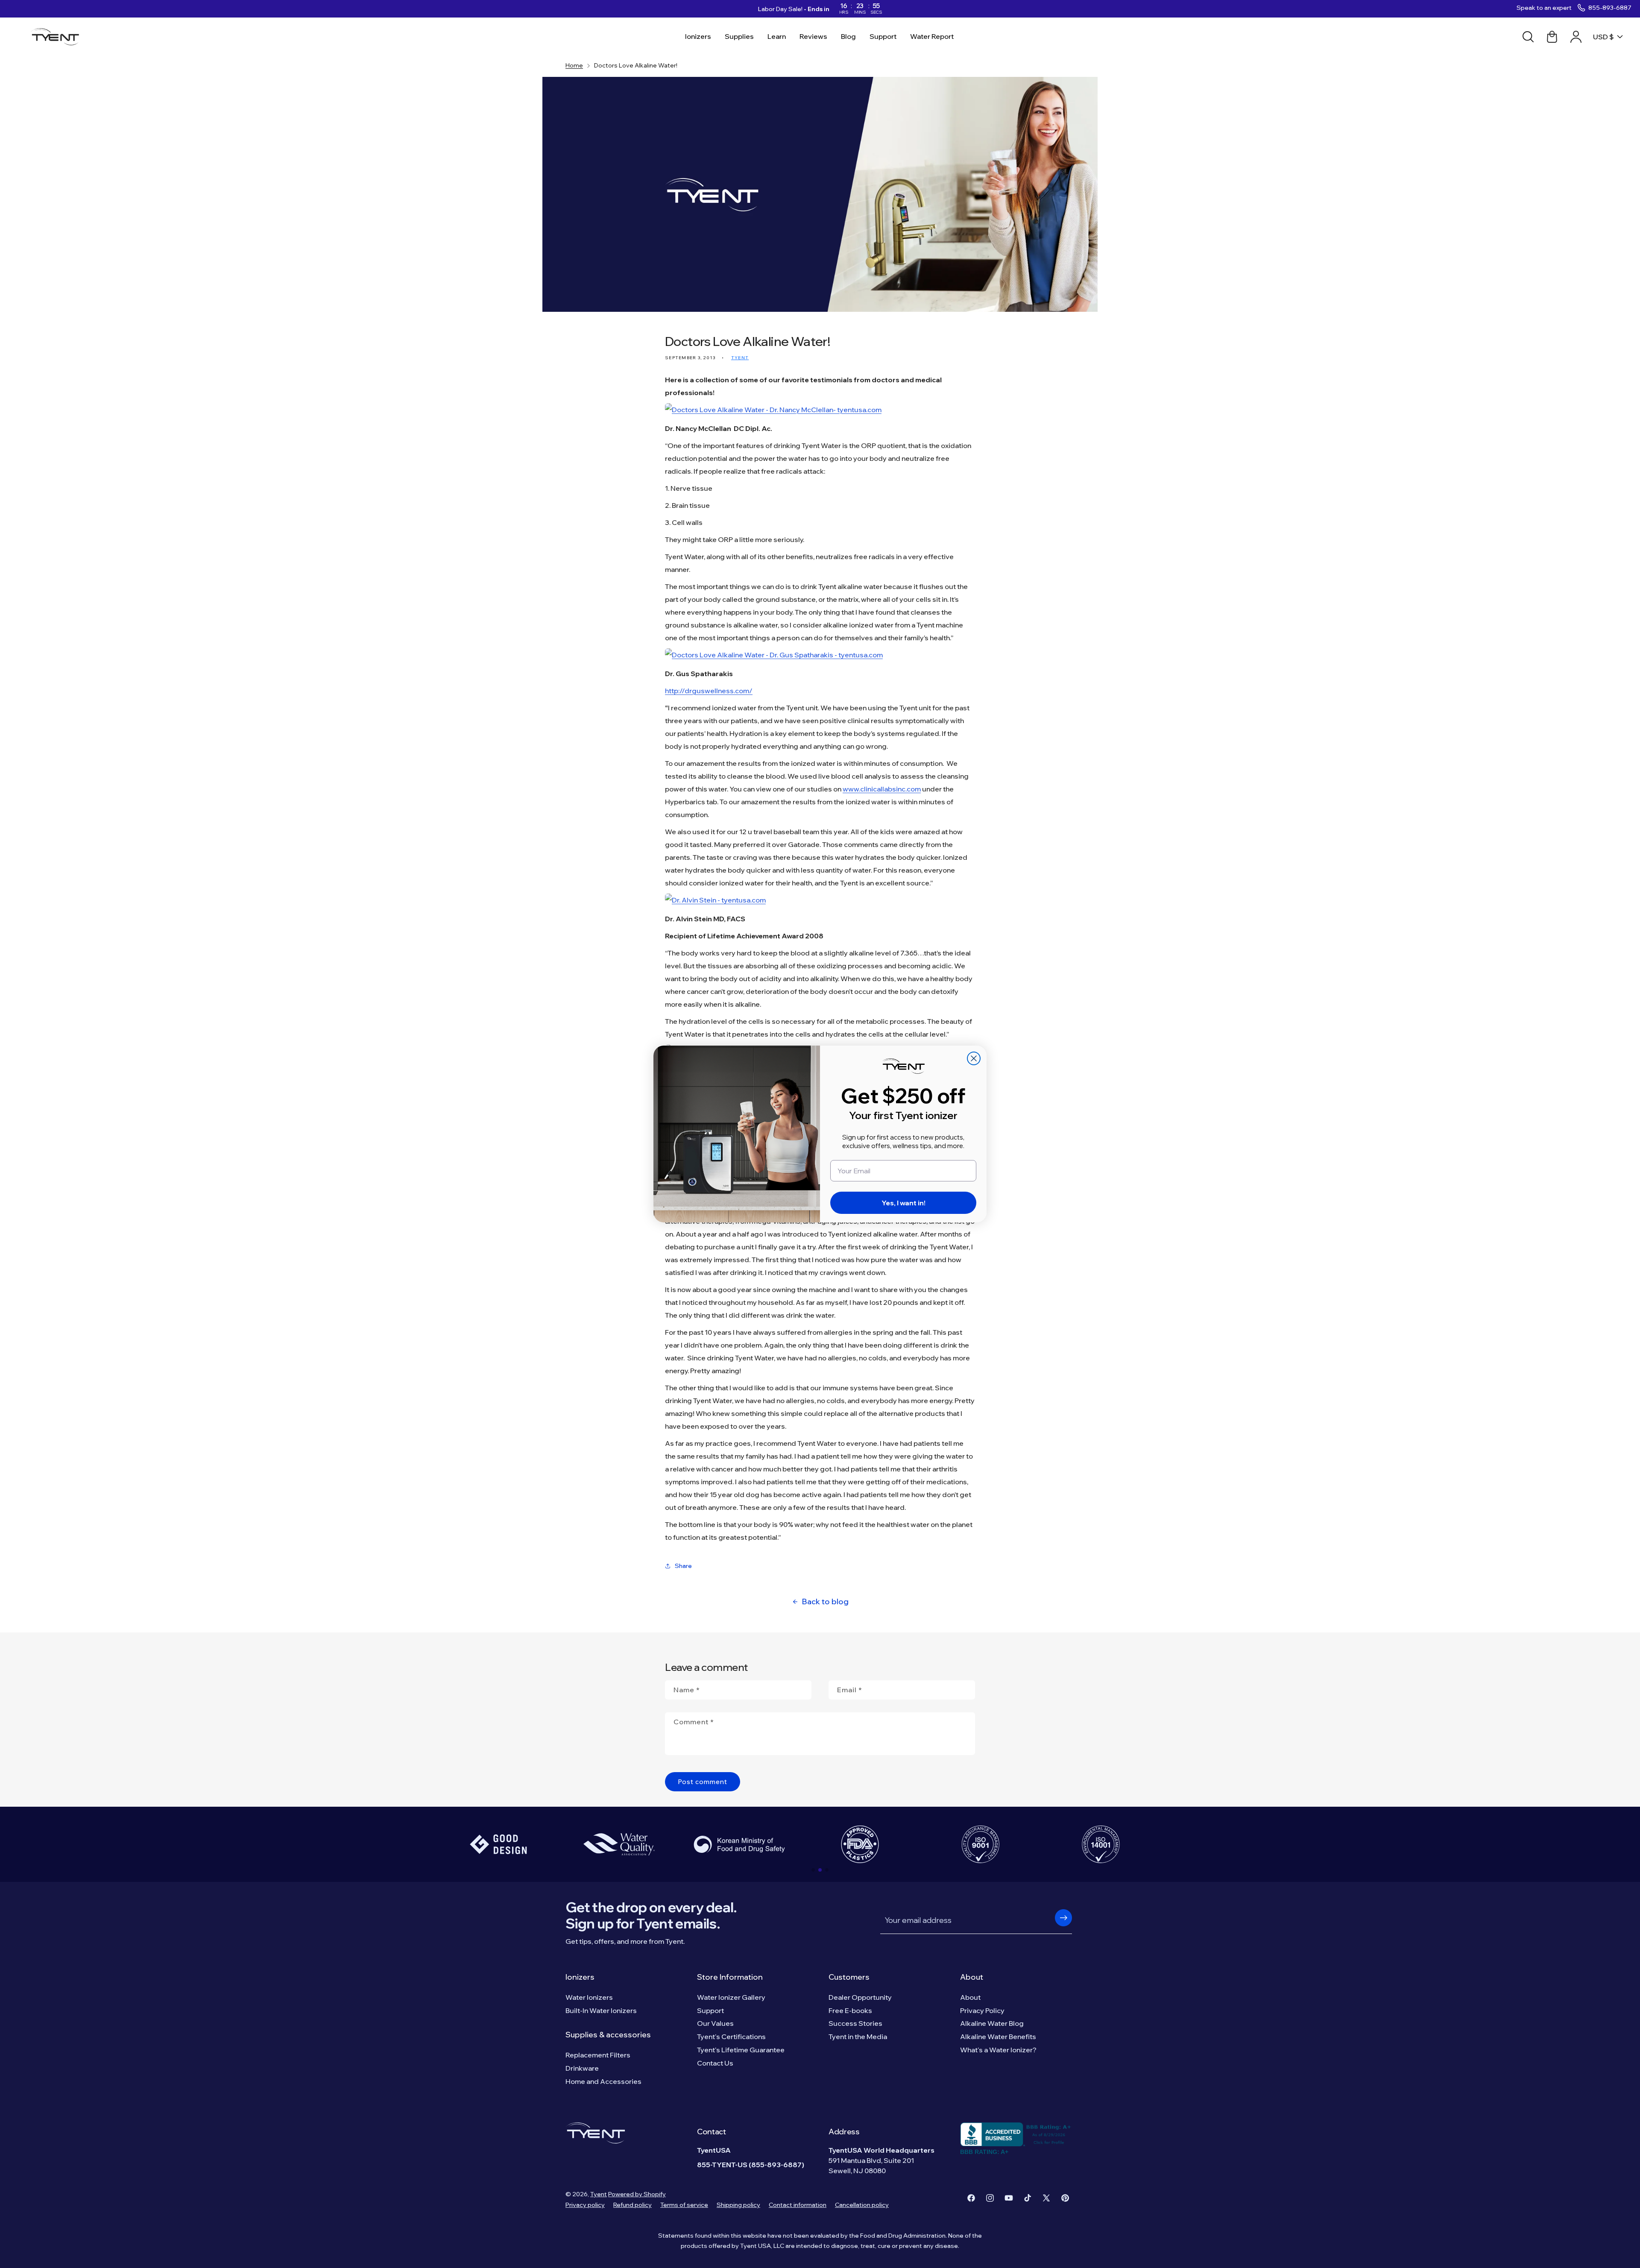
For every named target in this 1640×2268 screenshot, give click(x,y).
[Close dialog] (974, 1058)
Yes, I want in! (903, 1203)
